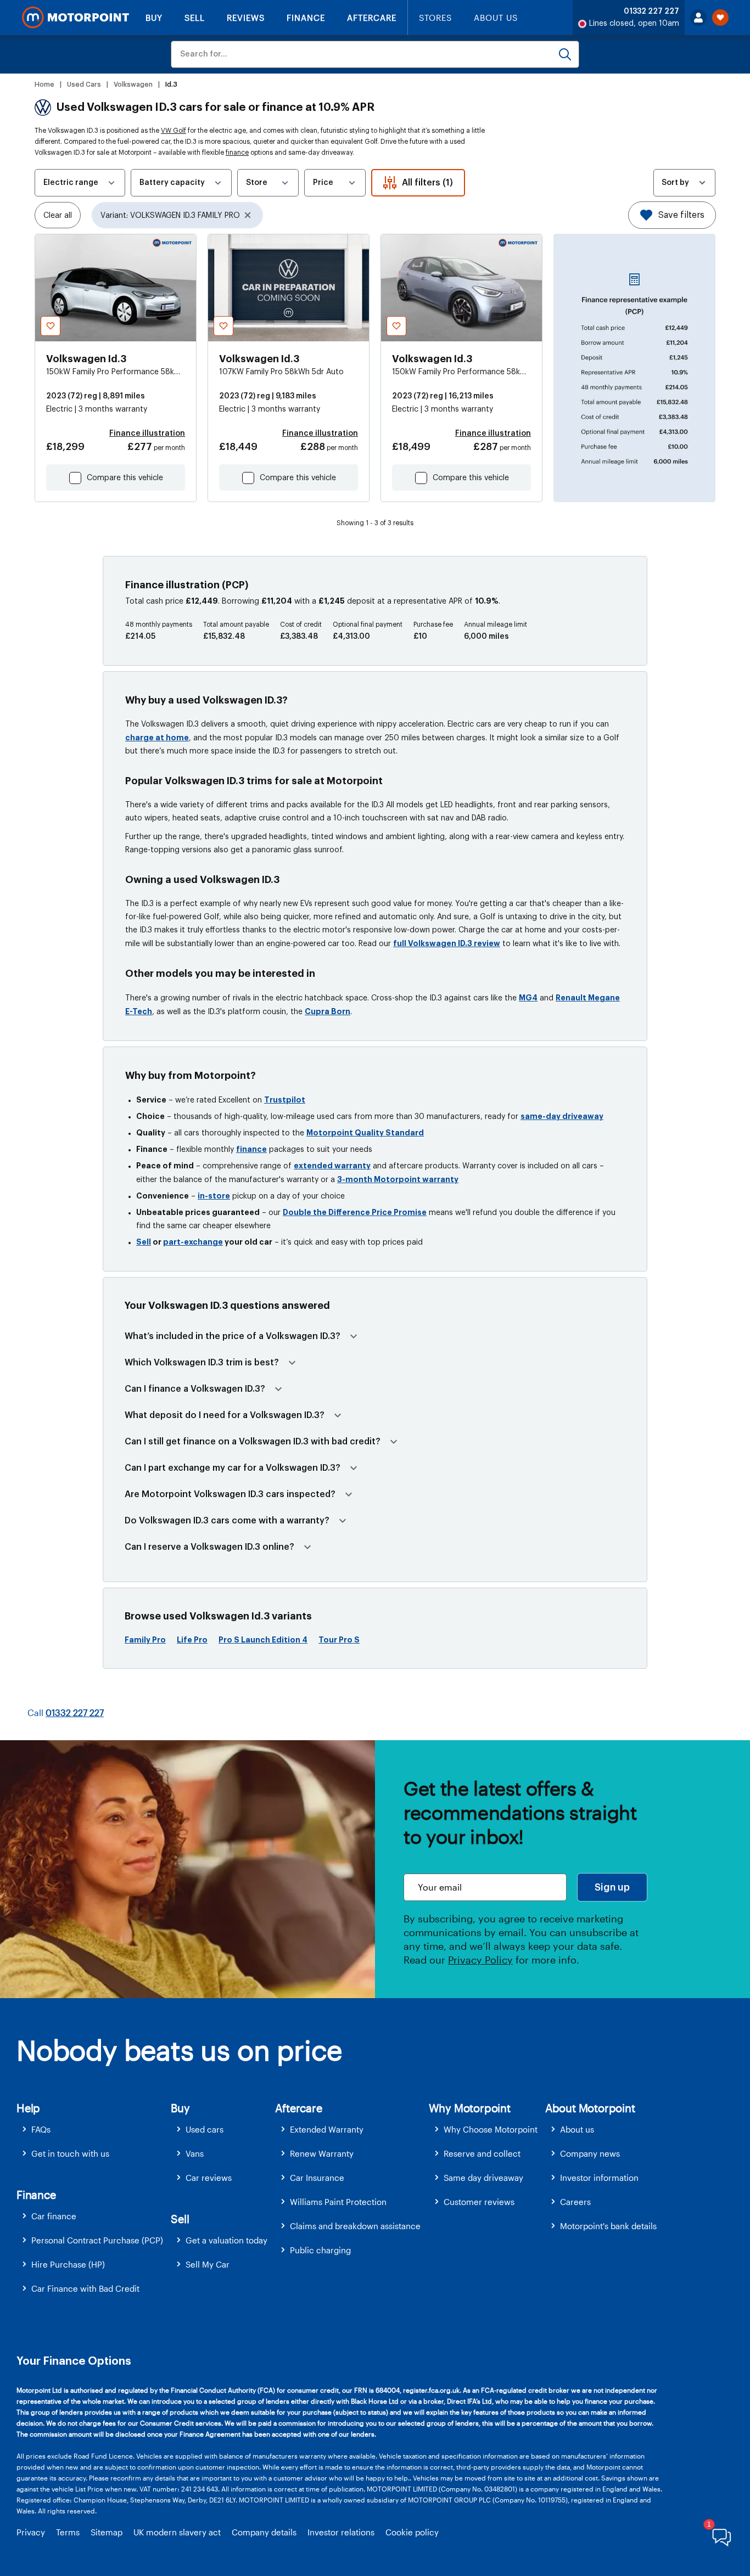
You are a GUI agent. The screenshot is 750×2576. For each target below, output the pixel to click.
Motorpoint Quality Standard (365, 1133)
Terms (68, 2532)
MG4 (528, 998)
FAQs (41, 2129)
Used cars (205, 2129)
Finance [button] (36, 2195)
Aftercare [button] (298, 2108)
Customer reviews (479, 2202)
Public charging (320, 2250)
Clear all (58, 216)
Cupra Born (328, 1011)
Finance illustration (147, 434)
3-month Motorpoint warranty (398, 1179)
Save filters (681, 215)
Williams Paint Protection (338, 2202)
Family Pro (145, 1640)
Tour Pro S (339, 1640)
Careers (575, 2202)
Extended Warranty (327, 2129)
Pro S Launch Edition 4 (263, 1640)
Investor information (599, 2178)
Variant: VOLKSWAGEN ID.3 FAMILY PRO (170, 216)
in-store (214, 1196)
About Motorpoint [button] (590, 2108)
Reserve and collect (482, 2153)
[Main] (75, 18)
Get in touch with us (70, 2153)
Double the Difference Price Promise (355, 1212)
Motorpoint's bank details (608, 2226)
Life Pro (192, 1640)
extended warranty (332, 1166)
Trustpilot (285, 1100)
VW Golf (173, 131)
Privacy (31, 2532)
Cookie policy (412, 2532)
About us (577, 2129)
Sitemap (107, 2532)
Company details (264, 2532)
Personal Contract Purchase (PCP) (97, 2240)
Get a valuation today (226, 2240)
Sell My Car (208, 2264)
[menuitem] (94, 2130)
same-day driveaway (562, 1116)
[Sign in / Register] (698, 18)
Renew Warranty (322, 2153)
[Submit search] (565, 54)
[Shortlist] (720, 18)
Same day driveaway (483, 2178)
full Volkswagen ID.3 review (447, 943)
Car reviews (209, 2178)
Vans (195, 2153)
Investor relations (341, 2532)
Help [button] (28, 2108)
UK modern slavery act (177, 2532)
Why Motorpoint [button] (470, 2108)
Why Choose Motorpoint (491, 2129)
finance (237, 153)
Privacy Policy (480, 1960)
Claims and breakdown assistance (355, 2226)
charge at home (157, 738)
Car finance (54, 2216)
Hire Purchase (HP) (68, 2264)
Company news (590, 2153)
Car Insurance (317, 2178)
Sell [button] (180, 2219)
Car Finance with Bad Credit (85, 2288)
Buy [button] (180, 2108)
